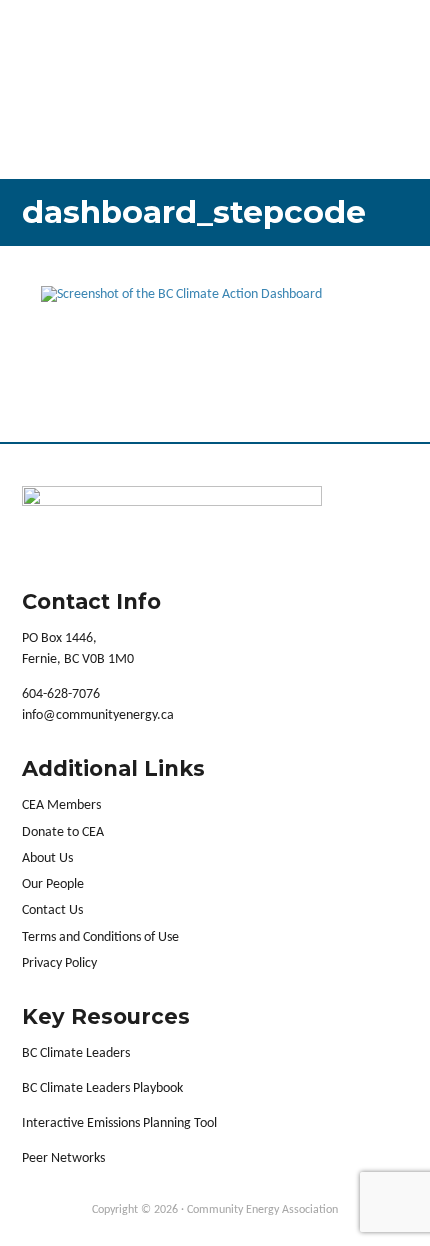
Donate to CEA (63, 832)
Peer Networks (63, 1158)
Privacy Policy (59, 963)
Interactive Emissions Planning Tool (119, 1123)
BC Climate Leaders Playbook (102, 1088)
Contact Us (52, 910)
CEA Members (61, 805)
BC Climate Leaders (76, 1053)
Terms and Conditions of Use (100, 937)
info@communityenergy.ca (98, 715)
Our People (53, 884)
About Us (47, 858)
